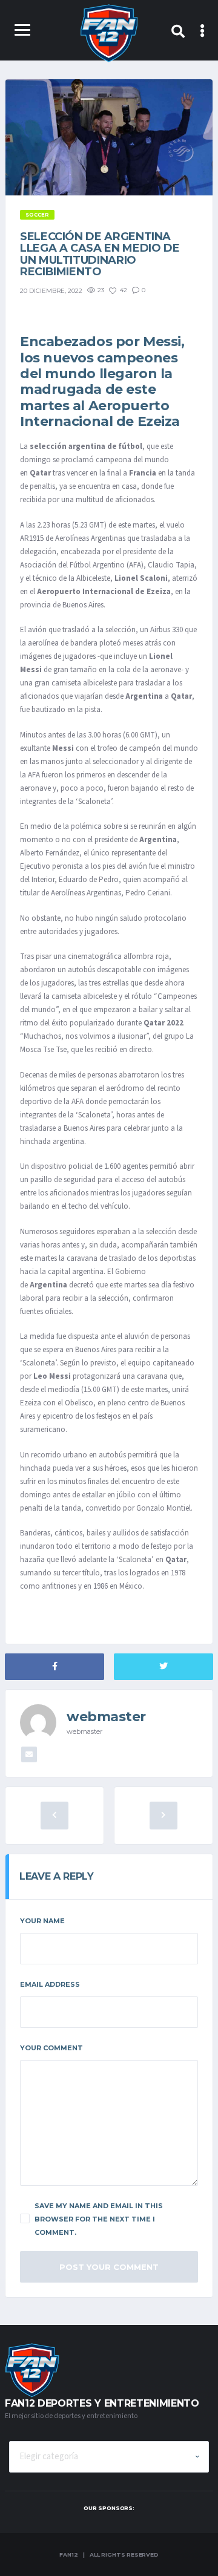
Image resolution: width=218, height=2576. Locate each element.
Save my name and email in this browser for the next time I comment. (99, 2219)
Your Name (42, 1921)
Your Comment (51, 2048)
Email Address (50, 1984)
